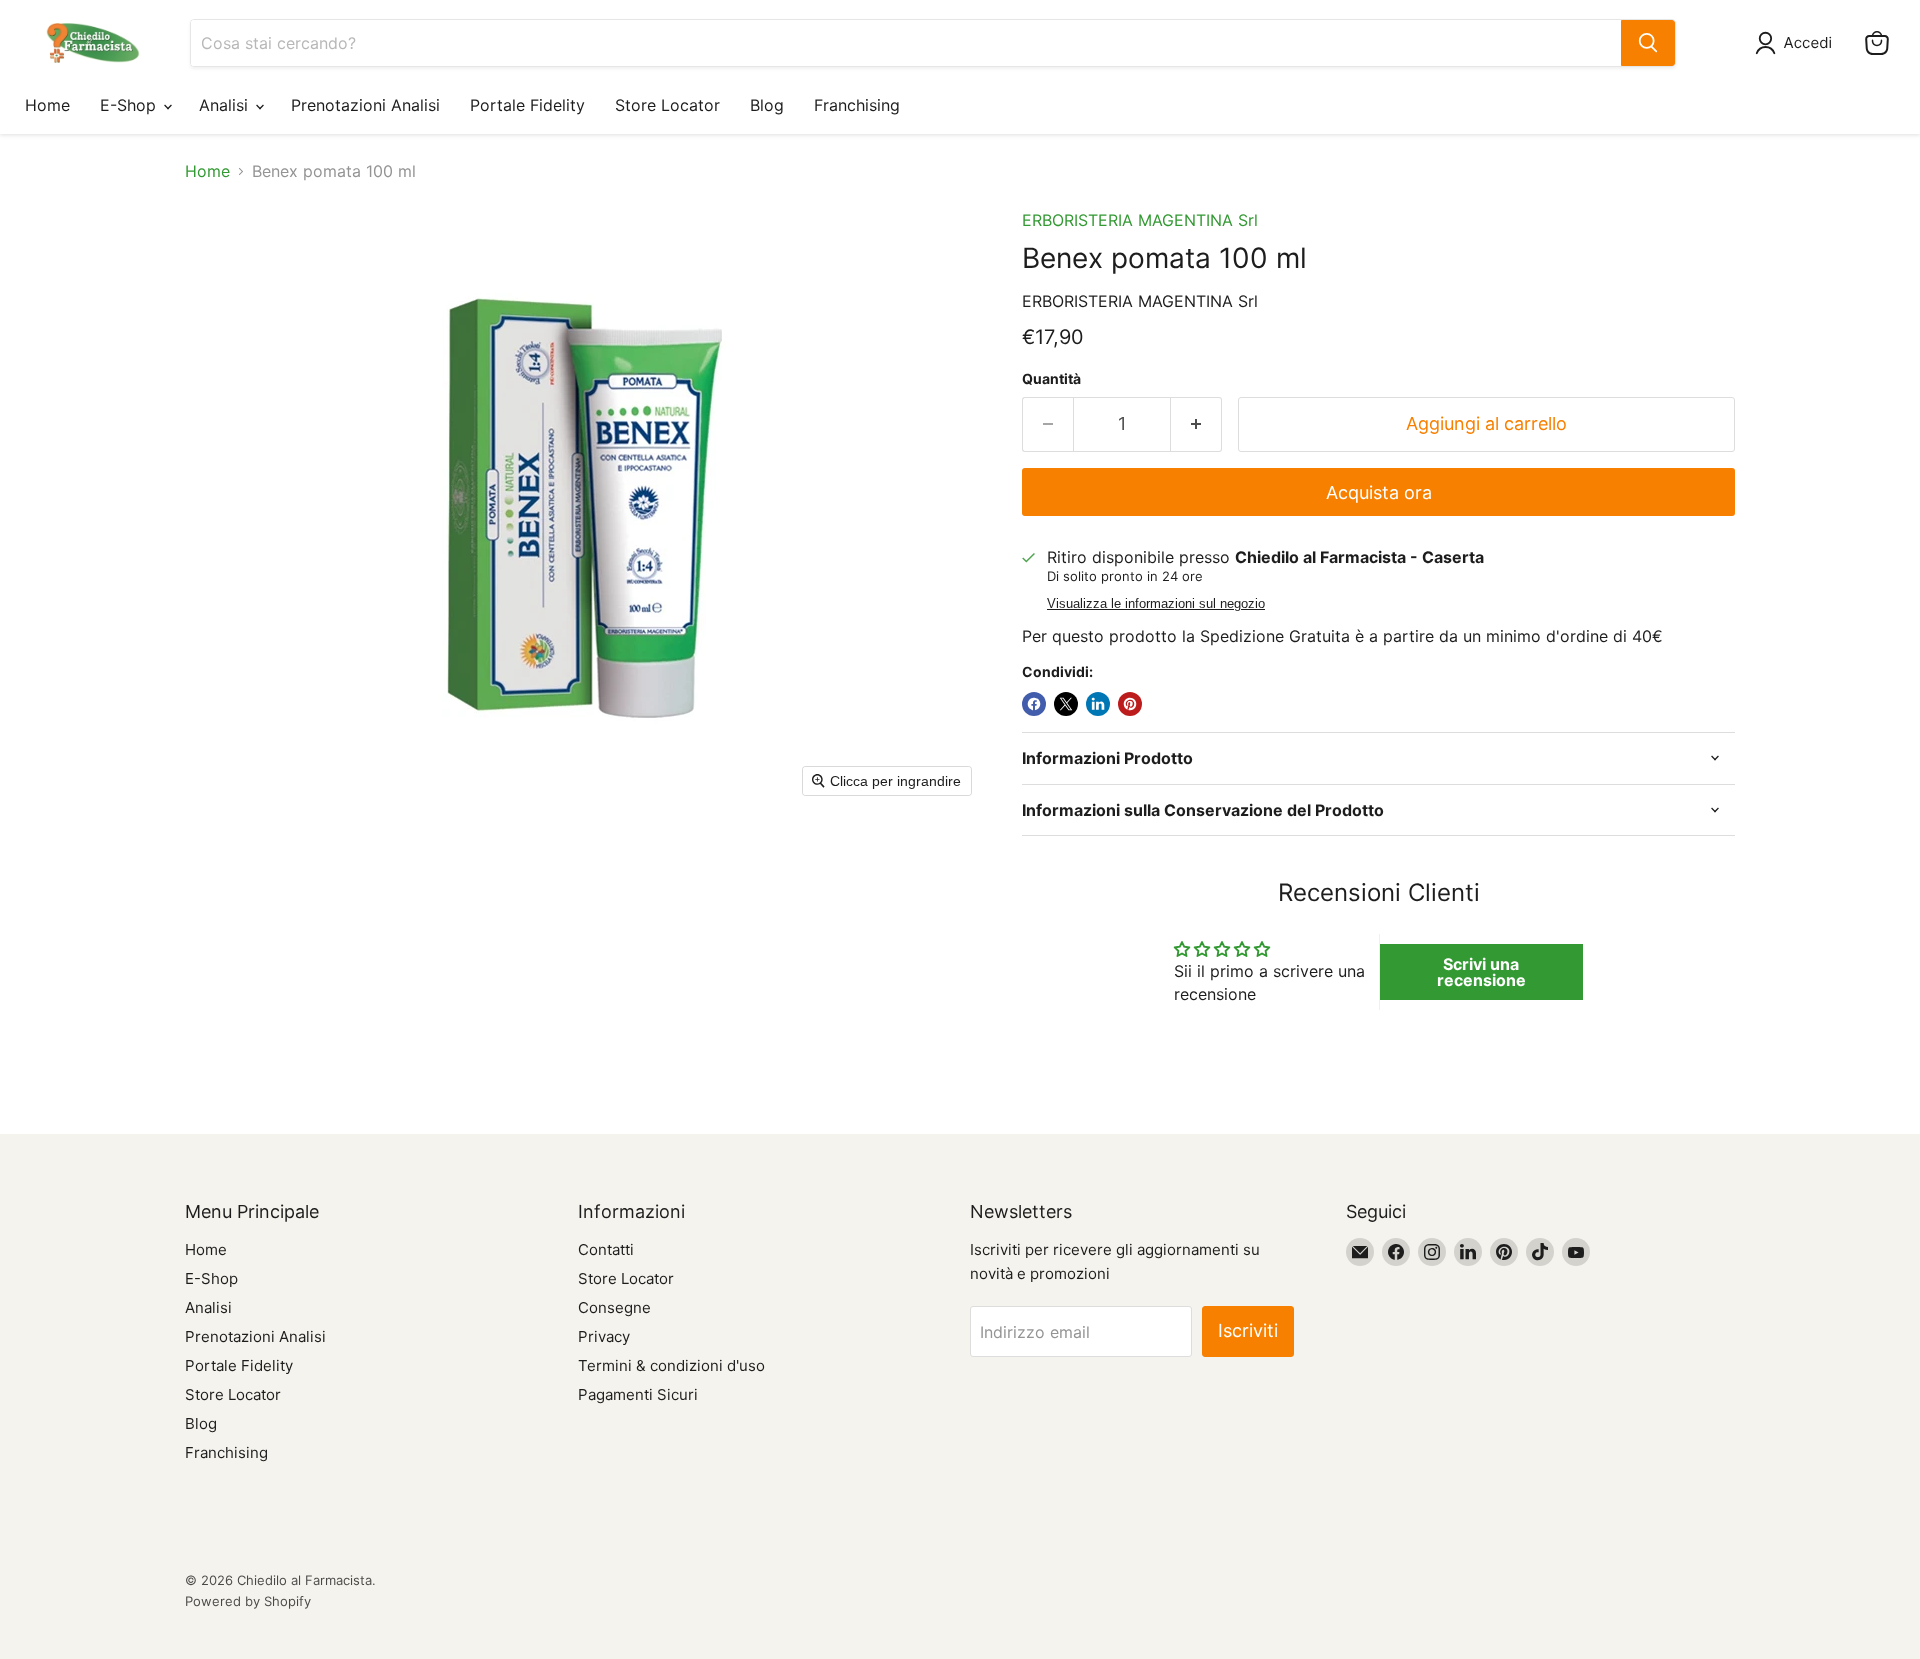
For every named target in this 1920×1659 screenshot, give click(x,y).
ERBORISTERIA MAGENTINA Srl (1140, 220)
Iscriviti (1248, 1330)
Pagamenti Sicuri (638, 1394)
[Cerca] (1648, 43)
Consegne (614, 1307)
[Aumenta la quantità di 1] (1196, 424)
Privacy (604, 1336)
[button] (1797, 43)
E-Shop (130, 105)
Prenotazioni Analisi (365, 105)
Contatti (606, 1249)
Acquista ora (1379, 492)
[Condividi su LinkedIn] (1098, 704)
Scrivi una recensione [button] (1481, 972)
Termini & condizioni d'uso (671, 1365)
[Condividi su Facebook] (1034, 704)
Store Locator (667, 105)
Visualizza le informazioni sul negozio (1156, 604)
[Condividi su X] (1066, 704)
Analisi (226, 105)
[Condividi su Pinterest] (1130, 704)
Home (47, 105)
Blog (767, 105)
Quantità (1051, 379)
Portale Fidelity (527, 105)
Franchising (857, 105)
